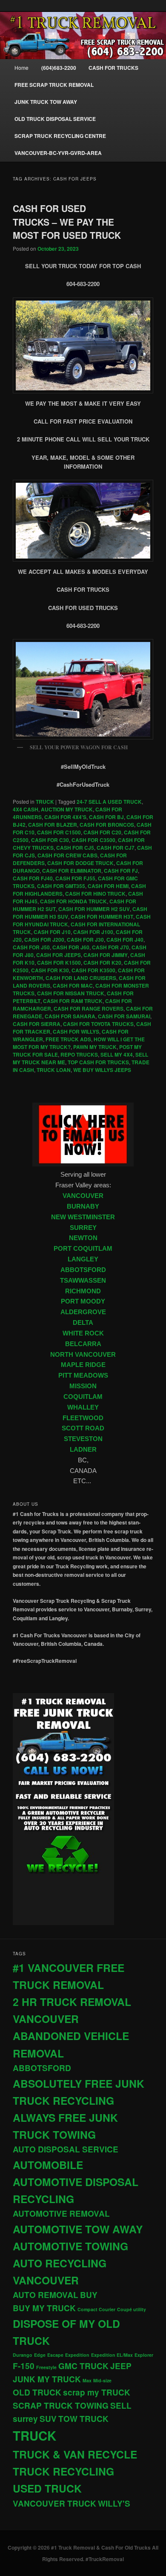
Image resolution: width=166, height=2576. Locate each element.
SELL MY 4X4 (117, 1054)
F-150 (24, 2366)
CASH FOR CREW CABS (67, 855)
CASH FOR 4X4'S (65, 817)
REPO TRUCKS (79, 1054)
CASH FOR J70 (110, 947)
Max (87, 2380)
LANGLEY (83, 1259)
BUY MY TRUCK (44, 2308)
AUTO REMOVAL (46, 2295)
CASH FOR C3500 (93, 840)
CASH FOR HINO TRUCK (95, 894)
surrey (25, 2419)
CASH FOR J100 (93, 932)
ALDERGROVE (83, 1312)
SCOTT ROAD (83, 1428)
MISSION (83, 1386)
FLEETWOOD (83, 1418)
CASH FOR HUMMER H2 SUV (94, 909)
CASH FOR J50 (31, 947)
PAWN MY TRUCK (95, 1047)
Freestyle (46, 2367)
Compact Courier (96, 2309)
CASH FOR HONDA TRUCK (73, 901)
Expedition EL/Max (112, 2355)
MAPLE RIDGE (83, 1365)
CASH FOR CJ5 (75, 848)
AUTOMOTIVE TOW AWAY (78, 2229)
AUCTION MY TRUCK (67, 809)
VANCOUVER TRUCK (54, 2503)
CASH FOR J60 (71, 947)
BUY (89, 2295)
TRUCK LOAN (54, 1070)
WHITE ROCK (83, 1333)
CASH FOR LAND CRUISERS (81, 978)
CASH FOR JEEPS (59, 955)
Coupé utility (132, 2309)
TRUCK (45, 802)
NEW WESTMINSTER (83, 1217)
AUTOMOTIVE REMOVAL (61, 2214)
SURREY (83, 1228)
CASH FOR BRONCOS (107, 825)
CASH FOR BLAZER (53, 825)
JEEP (121, 2366)
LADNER (83, 1450)
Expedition (77, 2355)
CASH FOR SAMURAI (124, 1016)
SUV (48, 2419)
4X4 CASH (26, 809)
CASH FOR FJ (121, 871)
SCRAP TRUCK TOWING (61, 2406)
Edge (40, 2355)
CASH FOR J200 (44, 940)
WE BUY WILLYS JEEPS (102, 1070)
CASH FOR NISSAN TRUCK (71, 993)
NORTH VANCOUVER (83, 1355)
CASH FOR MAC (73, 986)
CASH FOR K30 (50, 970)
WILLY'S (114, 2503)
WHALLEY (83, 1407)
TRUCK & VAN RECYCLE (75, 2454)
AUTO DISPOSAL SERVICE (66, 2149)
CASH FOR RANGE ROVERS (89, 1009)
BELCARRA (83, 1344)
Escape (55, 2355)
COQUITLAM (83, 1397)
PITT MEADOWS (83, 1375)
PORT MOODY (83, 1301)
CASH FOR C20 (102, 832)
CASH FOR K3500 (93, 970)
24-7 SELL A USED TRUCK (109, 802)
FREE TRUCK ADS (68, 1039)
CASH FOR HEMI (108, 886)
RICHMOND (83, 1291)
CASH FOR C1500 (59, 832)
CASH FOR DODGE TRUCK (80, 863)
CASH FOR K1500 (59, 963)
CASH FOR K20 (102, 963)
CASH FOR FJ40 (33, 878)
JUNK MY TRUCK (47, 2379)
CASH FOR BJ (106, 817)
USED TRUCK (47, 2488)
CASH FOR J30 (85, 940)
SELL (121, 2406)
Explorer (144, 2355)
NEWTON (83, 1238)
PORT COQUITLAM (83, 1249)
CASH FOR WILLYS (76, 1032)
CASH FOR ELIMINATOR (72, 871)
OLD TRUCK (37, 2392)
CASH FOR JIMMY (106, 955)
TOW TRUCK (83, 2419)
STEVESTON (83, 1439)
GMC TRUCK (83, 2366)
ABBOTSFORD (83, 1270)
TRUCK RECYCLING (63, 2471)
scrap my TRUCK (97, 2392)
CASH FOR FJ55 (75, 878)
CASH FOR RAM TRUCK (73, 1001)
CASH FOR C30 (50, 840)
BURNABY (83, 1206)
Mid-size (102, 2380)
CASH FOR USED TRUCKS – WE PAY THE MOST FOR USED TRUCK (67, 222)
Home (21, 67)
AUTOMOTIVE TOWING (70, 2246)
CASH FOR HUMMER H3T (102, 917)
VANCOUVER (83, 1196)
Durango (23, 2355)
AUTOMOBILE (48, 2165)
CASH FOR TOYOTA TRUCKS (98, 1024)
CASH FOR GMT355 (61, 886)
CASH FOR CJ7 (116, 848)
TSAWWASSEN (83, 1281)
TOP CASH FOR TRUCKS (98, 1062)
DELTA (83, 1323)
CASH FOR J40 (125, 940)
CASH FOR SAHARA (70, 1016)
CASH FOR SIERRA (37, 1024)
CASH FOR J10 (52, 932)
